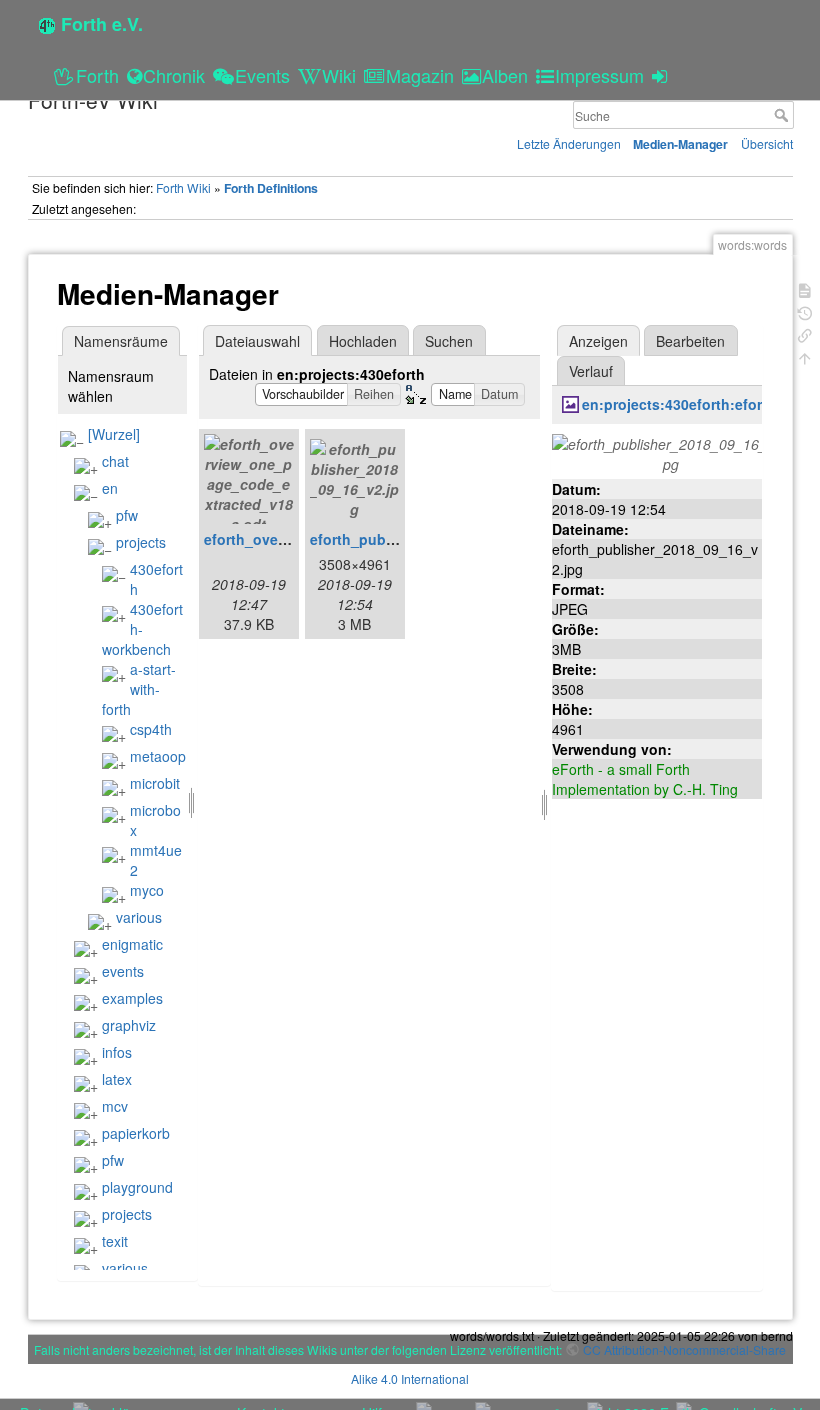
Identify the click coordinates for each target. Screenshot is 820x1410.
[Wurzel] (114, 434)
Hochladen (363, 341)
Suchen (449, 341)
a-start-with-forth (139, 689)
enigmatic (132, 944)
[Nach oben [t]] (805, 356)
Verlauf (591, 371)
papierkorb (136, 1133)
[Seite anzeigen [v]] (805, 288)
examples (132, 998)
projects (141, 542)
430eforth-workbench (142, 629)
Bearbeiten (690, 341)
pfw (127, 515)
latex (117, 1079)
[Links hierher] (805, 333)
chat (115, 461)
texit (115, 1241)
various (139, 917)
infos (117, 1052)
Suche (783, 115)
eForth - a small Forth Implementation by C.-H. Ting (645, 779)
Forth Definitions (271, 188)
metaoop (158, 756)
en (110, 488)
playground (137, 1187)
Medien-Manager (680, 144)
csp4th (151, 729)
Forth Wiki (183, 187)
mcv (115, 1106)
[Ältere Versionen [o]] (805, 311)
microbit (155, 783)
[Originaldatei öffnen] (670, 452)
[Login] (662, 75)
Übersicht (767, 143)
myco (147, 890)
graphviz (129, 1025)
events (123, 971)
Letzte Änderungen (569, 143)
